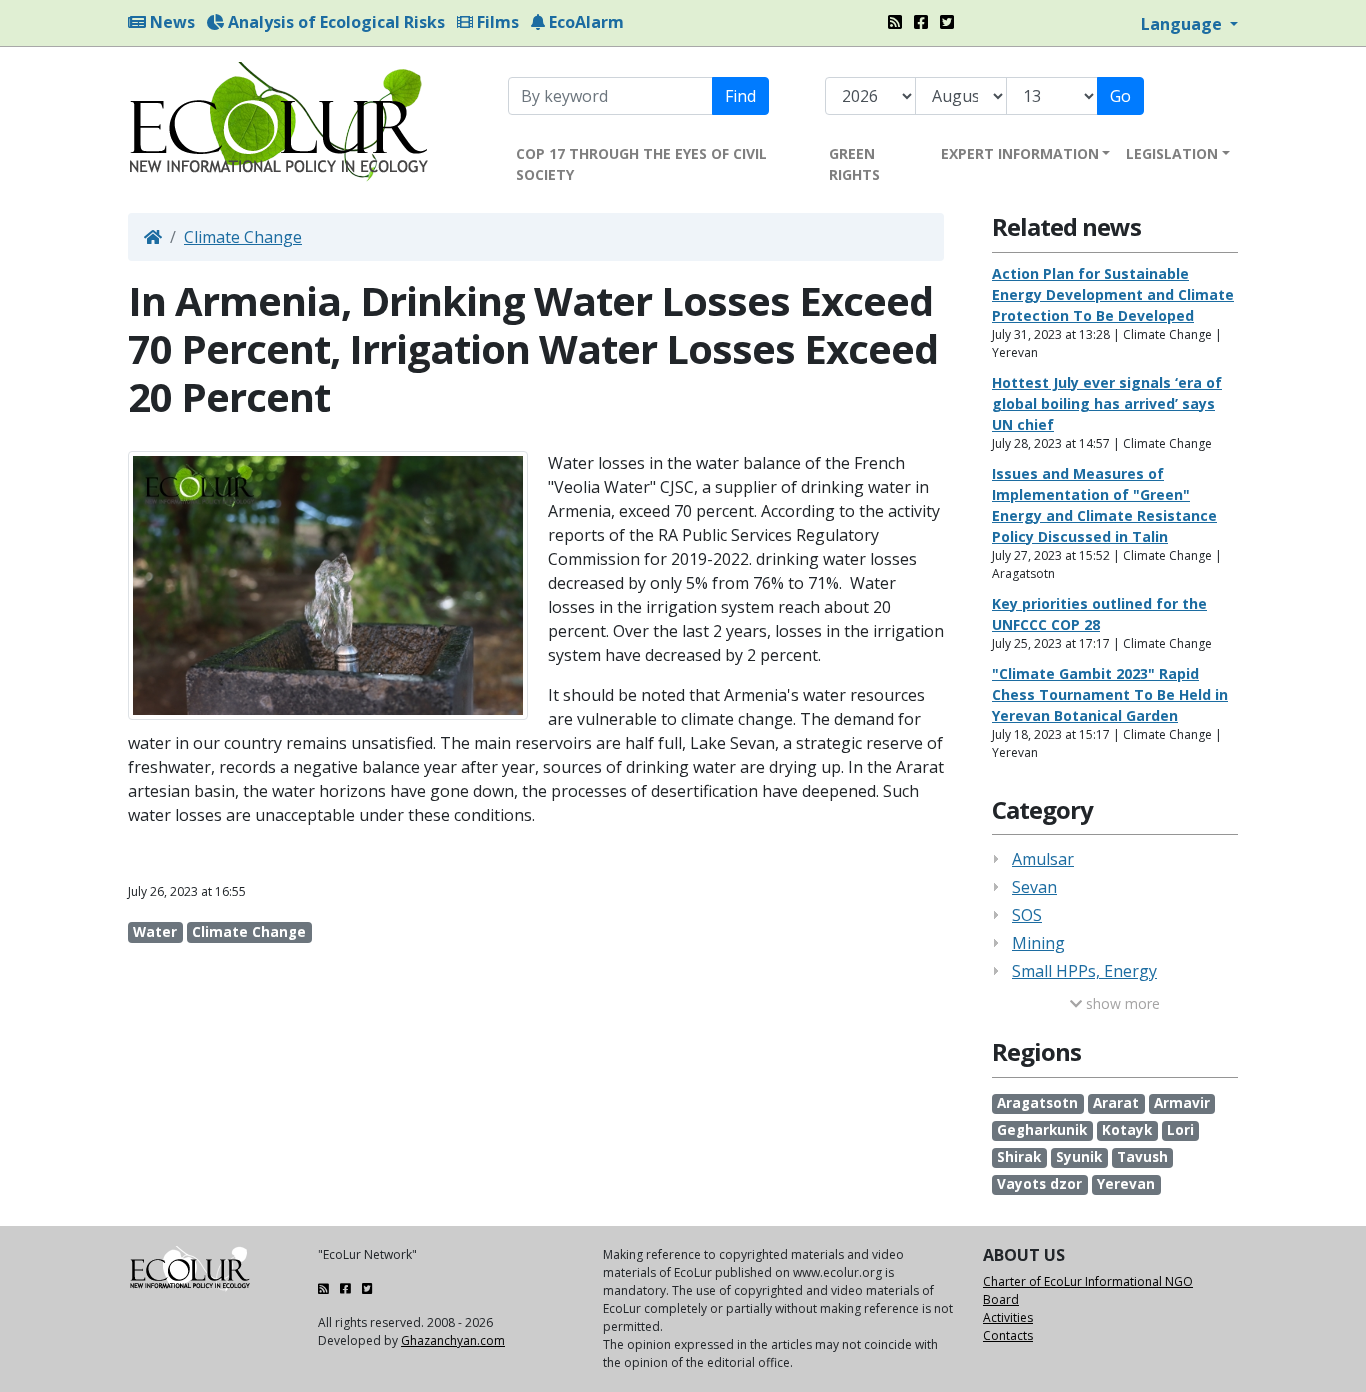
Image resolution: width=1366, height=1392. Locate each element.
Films (496, 22)
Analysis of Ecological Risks (334, 22)
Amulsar (1043, 859)
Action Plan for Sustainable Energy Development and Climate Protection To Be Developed (1113, 294)
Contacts (1008, 1335)
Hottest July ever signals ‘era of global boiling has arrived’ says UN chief (1107, 403)
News (170, 22)
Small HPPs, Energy (1084, 971)
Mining (1038, 943)
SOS (1027, 915)
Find (740, 96)
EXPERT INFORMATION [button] (1020, 153)
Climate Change (243, 237)
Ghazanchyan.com (453, 1340)
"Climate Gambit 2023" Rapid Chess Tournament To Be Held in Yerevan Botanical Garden (1110, 694)
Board (1001, 1299)
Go (1120, 96)
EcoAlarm (584, 22)
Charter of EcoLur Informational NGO (1088, 1281)
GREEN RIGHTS (854, 164)
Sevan (1034, 887)
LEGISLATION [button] (1172, 153)
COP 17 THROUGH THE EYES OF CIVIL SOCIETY (641, 164)
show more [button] (1121, 1003)
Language (1183, 24)
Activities (1008, 1317)
